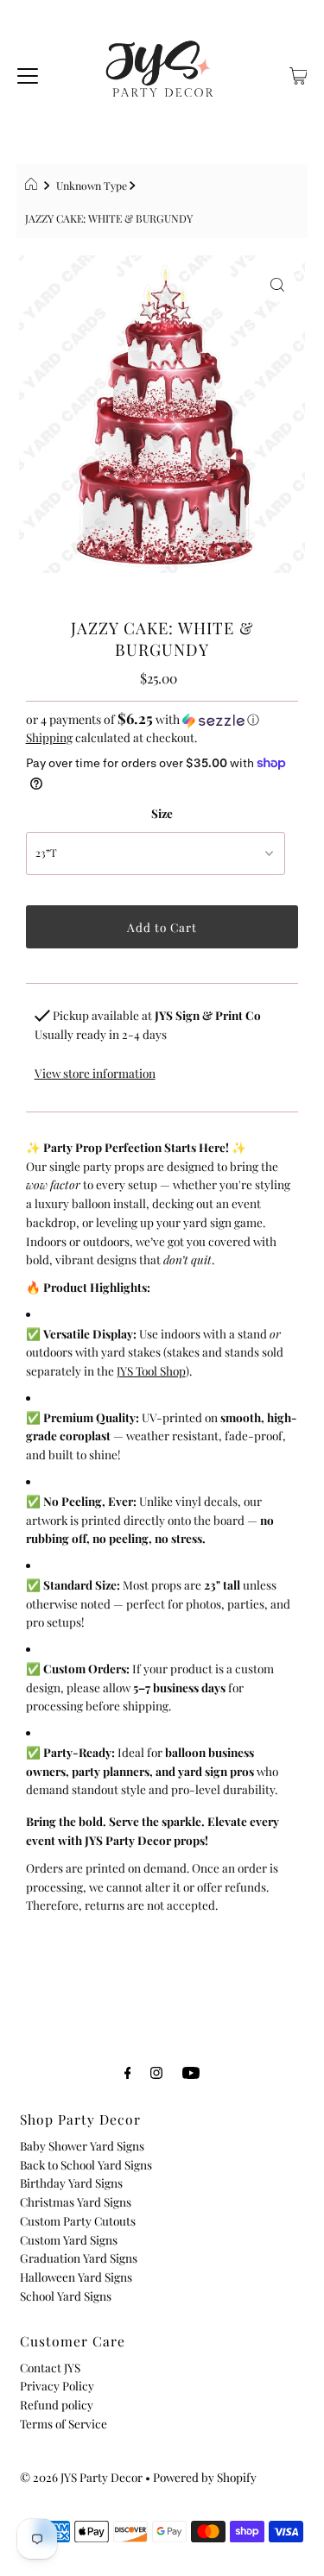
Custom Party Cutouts (78, 2220)
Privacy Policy (57, 2385)
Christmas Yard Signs (76, 2201)
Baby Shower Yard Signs (82, 2145)
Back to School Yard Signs (86, 2164)
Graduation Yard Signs (79, 2258)
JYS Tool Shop (151, 1370)
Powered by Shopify (205, 2477)
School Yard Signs (66, 2296)
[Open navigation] (28, 73)
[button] (162, 719)
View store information (95, 1073)
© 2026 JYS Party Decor (81, 2477)
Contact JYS (50, 2367)
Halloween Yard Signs (76, 2277)
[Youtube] (191, 2072)
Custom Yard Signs (69, 2239)
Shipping (49, 737)
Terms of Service (64, 2423)
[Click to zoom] (277, 283)
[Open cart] (299, 73)
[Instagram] (156, 2072)
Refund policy (57, 2404)
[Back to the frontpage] (33, 186)
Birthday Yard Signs (71, 2182)
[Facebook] (128, 2072)
